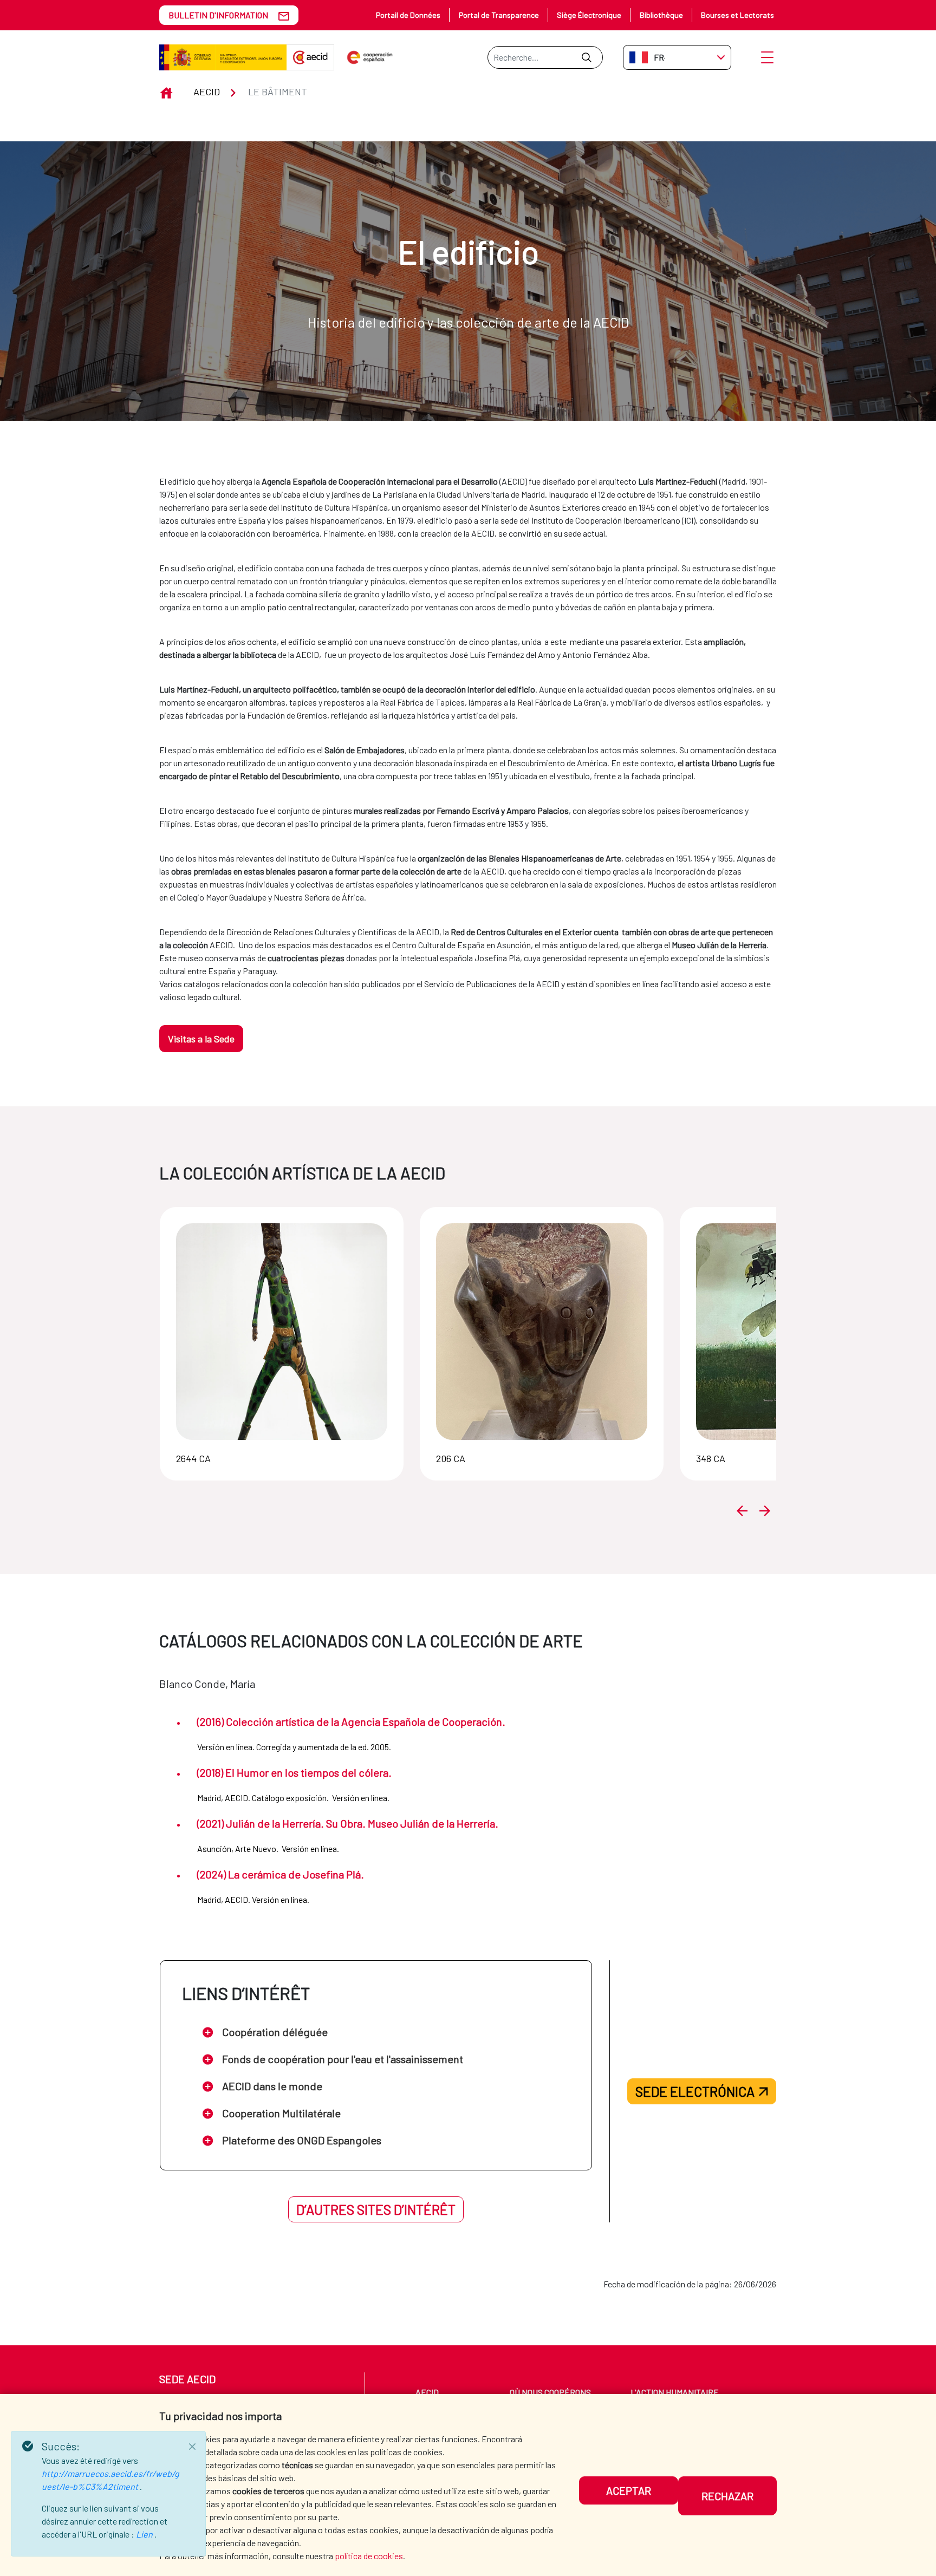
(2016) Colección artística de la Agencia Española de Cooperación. (351, 1721)
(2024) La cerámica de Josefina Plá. (281, 1874)
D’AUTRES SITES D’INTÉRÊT (376, 2209)
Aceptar (629, 2490)
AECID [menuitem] (427, 2392)
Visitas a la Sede (201, 1039)
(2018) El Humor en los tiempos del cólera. (294, 1772)
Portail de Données (408, 15)
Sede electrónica (695, 2091)
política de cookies (369, 2556)
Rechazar (727, 2496)
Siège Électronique (589, 15)
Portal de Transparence (499, 15)
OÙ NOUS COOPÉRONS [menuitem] (550, 2392)
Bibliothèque (661, 15)
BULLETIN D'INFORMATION (218, 15)
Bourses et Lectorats (737, 15)
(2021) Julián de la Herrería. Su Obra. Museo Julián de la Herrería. (348, 1823)
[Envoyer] (586, 57)
